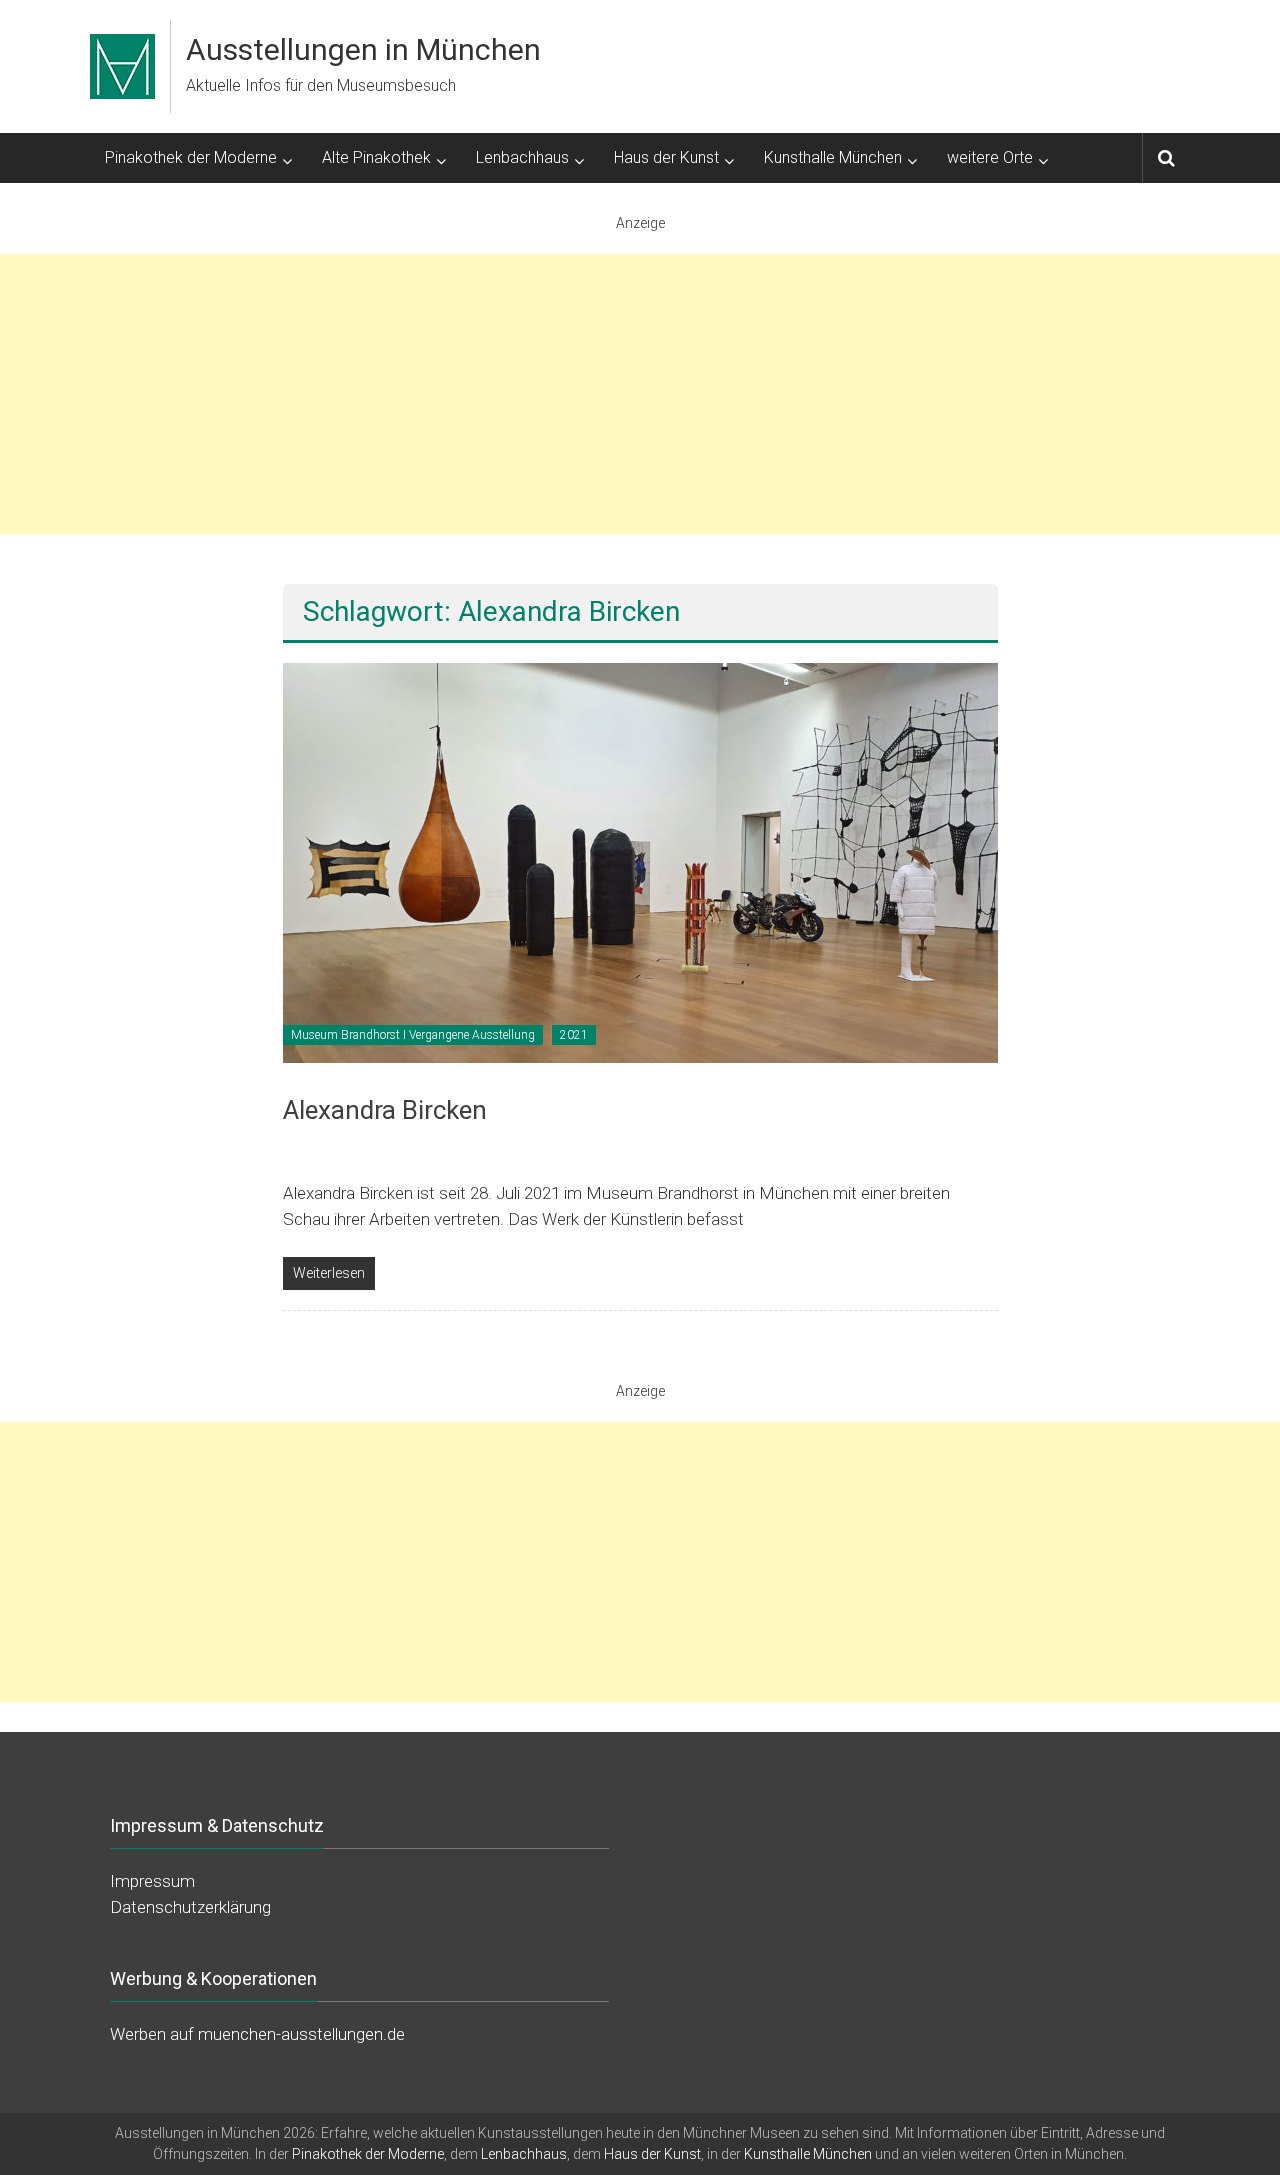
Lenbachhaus (522, 157)
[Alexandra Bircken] (640, 862)
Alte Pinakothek (376, 157)
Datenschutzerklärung (190, 1907)
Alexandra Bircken (385, 1110)
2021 (574, 1035)
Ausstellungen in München (363, 49)
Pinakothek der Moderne (191, 157)
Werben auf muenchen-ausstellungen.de (257, 2034)
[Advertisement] (640, 394)
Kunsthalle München (833, 157)
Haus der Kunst (666, 157)
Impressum (152, 1881)
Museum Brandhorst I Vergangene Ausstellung (413, 1035)
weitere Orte (990, 157)
